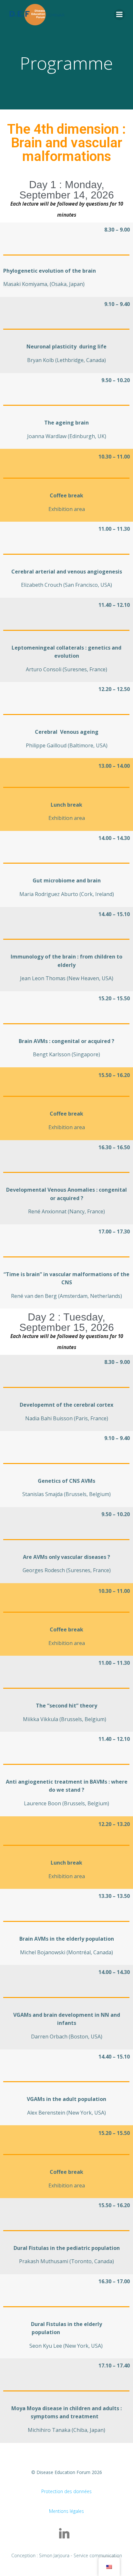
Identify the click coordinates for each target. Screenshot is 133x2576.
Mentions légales (66, 2511)
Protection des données (66, 2491)
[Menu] (119, 15)
